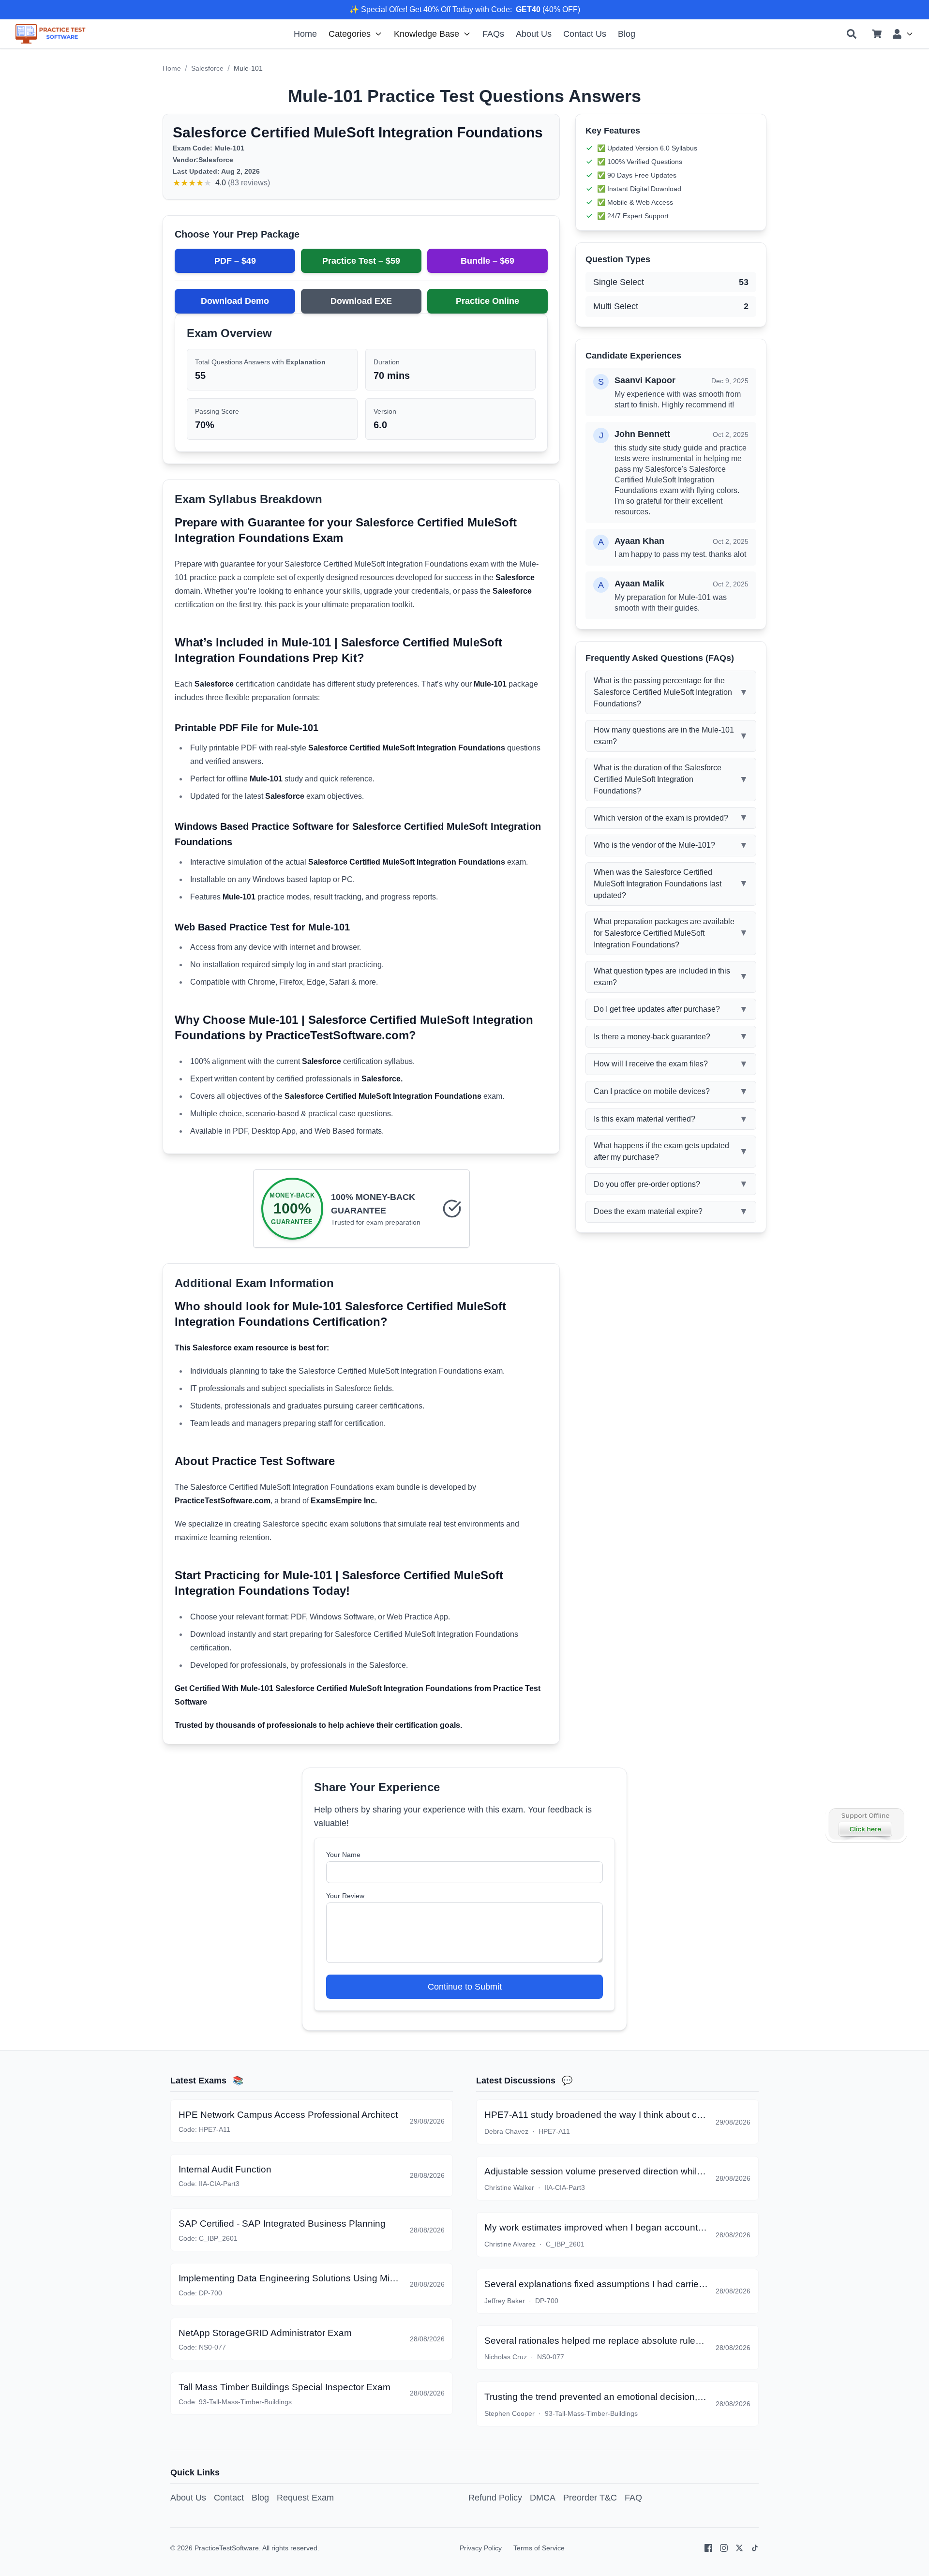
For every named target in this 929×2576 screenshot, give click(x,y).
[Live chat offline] (866, 1824)
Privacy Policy (481, 2548)
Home (305, 34)
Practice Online (487, 301)
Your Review (345, 1896)
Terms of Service (539, 2548)
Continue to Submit (465, 1987)
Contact (229, 2498)
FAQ (633, 2498)
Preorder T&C (590, 2498)
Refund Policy (495, 2498)
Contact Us (585, 34)
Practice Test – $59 (361, 261)
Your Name (343, 1855)
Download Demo (235, 301)
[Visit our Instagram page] (724, 2548)
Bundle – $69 (487, 261)
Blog (627, 34)
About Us (534, 34)
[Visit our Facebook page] (708, 2548)
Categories (350, 34)
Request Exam (305, 2498)
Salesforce (207, 68)
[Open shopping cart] (877, 34)
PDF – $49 (235, 261)
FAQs (493, 34)
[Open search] (852, 34)
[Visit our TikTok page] (755, 2548)
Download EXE (361, 301)
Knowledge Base (427, 34)
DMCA (543, 2498)
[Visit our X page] (739, 2548)
